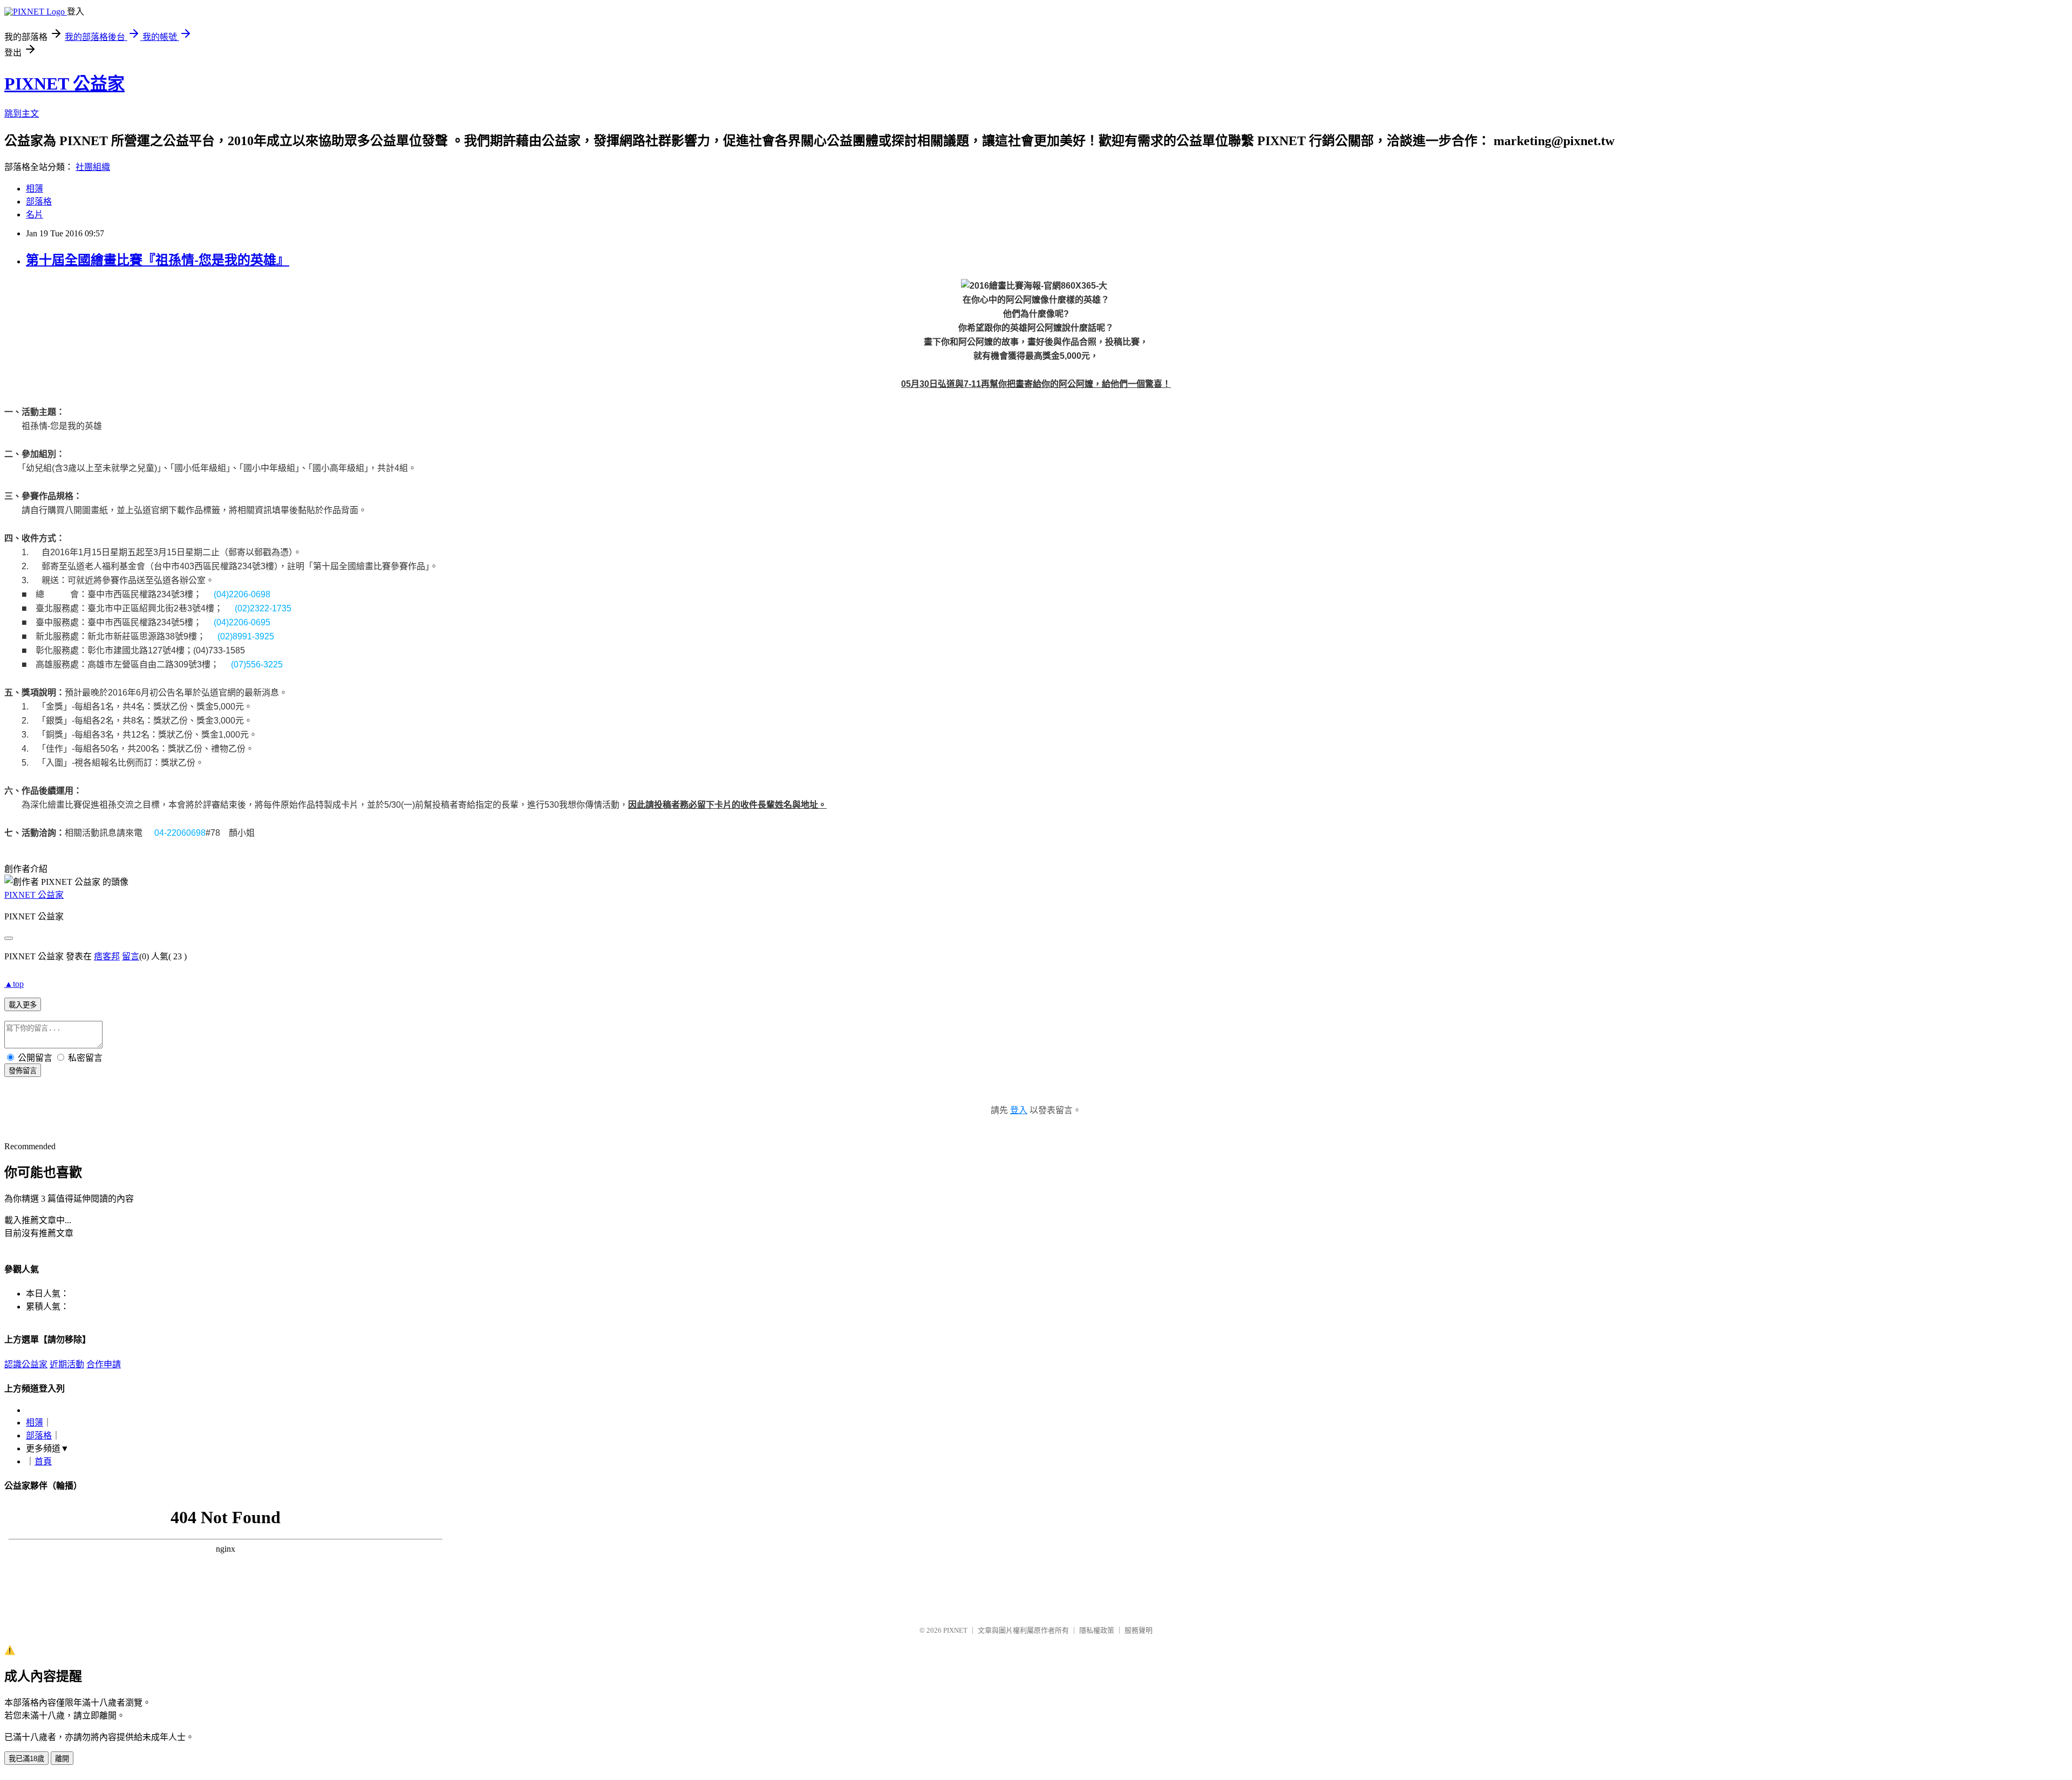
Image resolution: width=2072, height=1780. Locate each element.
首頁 (43, 1461)
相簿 (35, 189)
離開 (62, 1759)
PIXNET (955, 1630)
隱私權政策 (1097, 1630)
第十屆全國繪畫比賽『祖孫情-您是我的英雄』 (158, 260)
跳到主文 (22, 114)
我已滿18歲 (26, 1759)
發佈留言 (23, 1071)
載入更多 (23, 1005)
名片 (35, 214)
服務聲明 (1139, 1630)
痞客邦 (107, 956)
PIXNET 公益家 (64, 84)
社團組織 (93, 167)
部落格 (39, 202)
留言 (131, 956)
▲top (14, 984)
